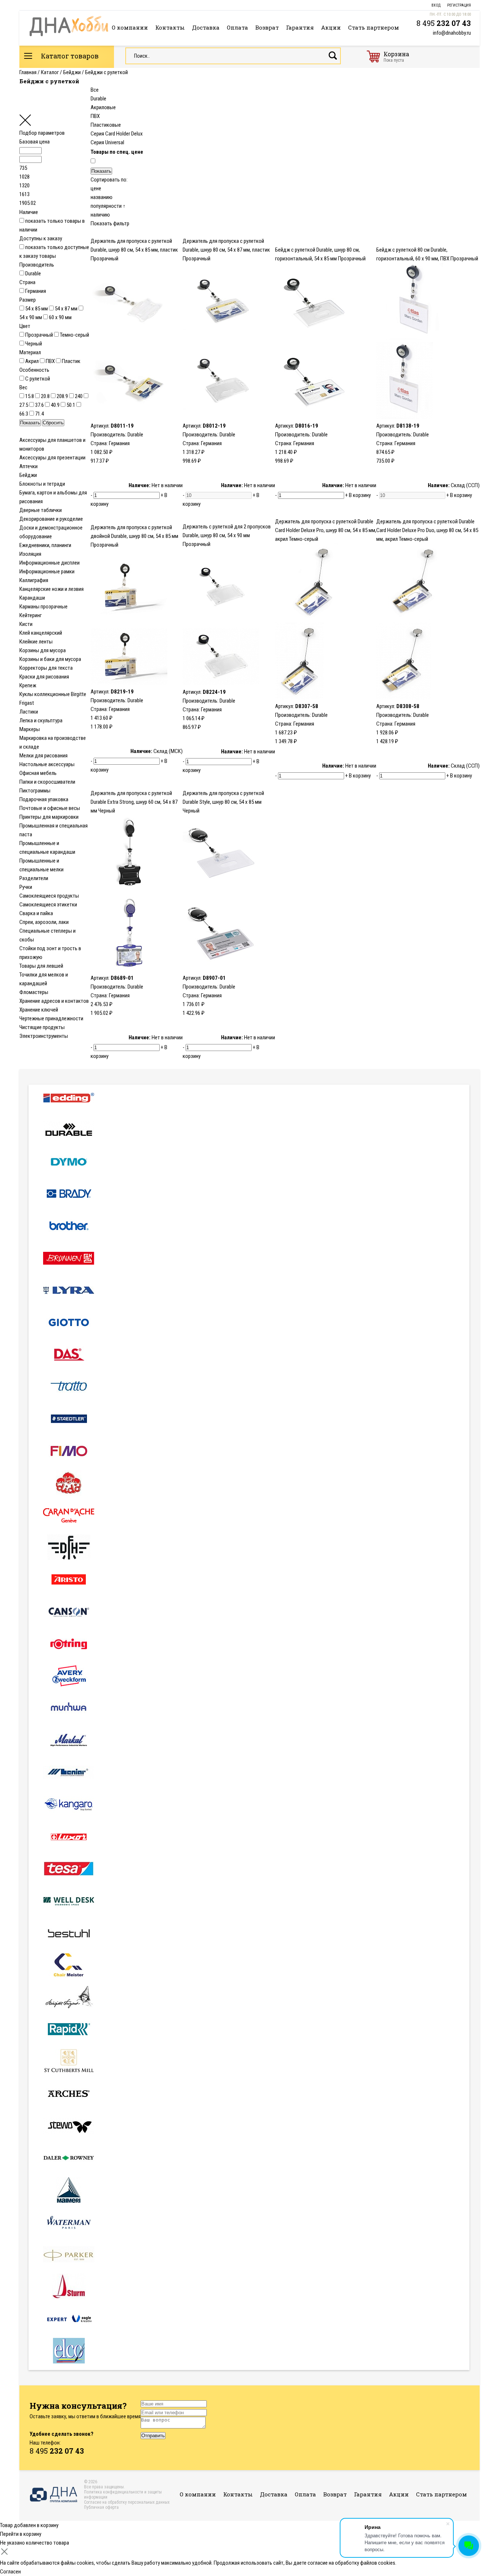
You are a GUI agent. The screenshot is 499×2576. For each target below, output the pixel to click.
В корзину (360, 495)
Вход (436, 5)
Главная (28, 72)
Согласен (10, 2572)
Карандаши (32, 598)
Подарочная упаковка (44, 799)
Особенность (34, 370)
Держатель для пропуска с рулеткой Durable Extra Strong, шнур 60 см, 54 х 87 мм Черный (134, 802)
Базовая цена (35, 142)
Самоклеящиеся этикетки (48, 905)
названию (102, 197)
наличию (100, 215)
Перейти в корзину (21, 2534)
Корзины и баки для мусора (50, 659)
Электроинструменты (44, 1036)
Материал (30, 352)
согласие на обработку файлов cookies (351, 2563)
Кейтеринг (31, 615)
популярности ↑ (108, 206)
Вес (23, 387)
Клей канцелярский (41, 633)
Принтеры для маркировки (49, 817)
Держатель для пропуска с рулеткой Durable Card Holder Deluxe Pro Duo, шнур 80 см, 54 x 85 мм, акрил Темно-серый (427, 530)
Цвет (25, 326)
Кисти (26, 624)
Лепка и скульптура (41, 721)
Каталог (50, 72)
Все (95, 90)
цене (96, 188)
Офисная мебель (38, 773)
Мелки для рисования (43, 756)
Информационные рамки (47, 572)
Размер (28, 300)
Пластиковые (106, 125)
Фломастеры (34, 992)
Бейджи (72, 72)
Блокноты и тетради (42, 484)
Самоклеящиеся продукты (49, 896)
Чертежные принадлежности (51, 1018)
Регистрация (459, 5)
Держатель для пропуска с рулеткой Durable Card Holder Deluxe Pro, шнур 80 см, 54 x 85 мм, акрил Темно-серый (326, 530)
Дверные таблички (41, 510)
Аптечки (28, 466)
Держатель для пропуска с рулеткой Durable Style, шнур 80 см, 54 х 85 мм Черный (223, 802)
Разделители (34, 878)
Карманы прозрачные (43, 607)
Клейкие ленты (36, 642)
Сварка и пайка (36, 913)
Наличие (29, 212)
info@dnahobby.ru (452, 33)
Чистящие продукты (42, 1027)
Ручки (26, 887)
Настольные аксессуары (47, 764)
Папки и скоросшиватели (47, 782)
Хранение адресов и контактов (54, 1001)
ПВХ (95, 116)
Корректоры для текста (46, 668)
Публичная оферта (101, 2507)
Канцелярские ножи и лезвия (52, 589)
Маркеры (30, 729)
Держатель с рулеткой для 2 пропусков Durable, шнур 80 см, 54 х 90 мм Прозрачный (227, 535)
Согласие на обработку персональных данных (127, 2502)
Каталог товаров (69, 56)
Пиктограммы (35, 791)
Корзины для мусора (43, 650)
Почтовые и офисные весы (50, 808)
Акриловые (103, 107)
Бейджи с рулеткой (106, 72)
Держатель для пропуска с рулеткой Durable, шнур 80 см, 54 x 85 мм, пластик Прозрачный (134, 250)
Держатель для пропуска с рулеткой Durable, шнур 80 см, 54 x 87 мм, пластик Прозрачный (226, 250)
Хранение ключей (39, 1010)
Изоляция (30, 554)
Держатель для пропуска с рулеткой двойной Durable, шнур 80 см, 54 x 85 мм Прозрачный (134, 536)
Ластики (29, 712)
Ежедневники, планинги (45, 545)
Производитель (37, 265)
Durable (98, 99)
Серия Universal (107, 142)
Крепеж (28, 685)
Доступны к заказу (41, 238)
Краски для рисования (44, 677)
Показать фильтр (110, 223)
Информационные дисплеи (49, 563)
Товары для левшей (41, 966)
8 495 (444, 23)
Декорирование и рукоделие (51, 519)
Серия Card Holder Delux (117, 134)
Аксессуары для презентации (52, 458)
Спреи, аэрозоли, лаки (44, 922)
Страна (27, 282)
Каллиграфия (34, 580)
